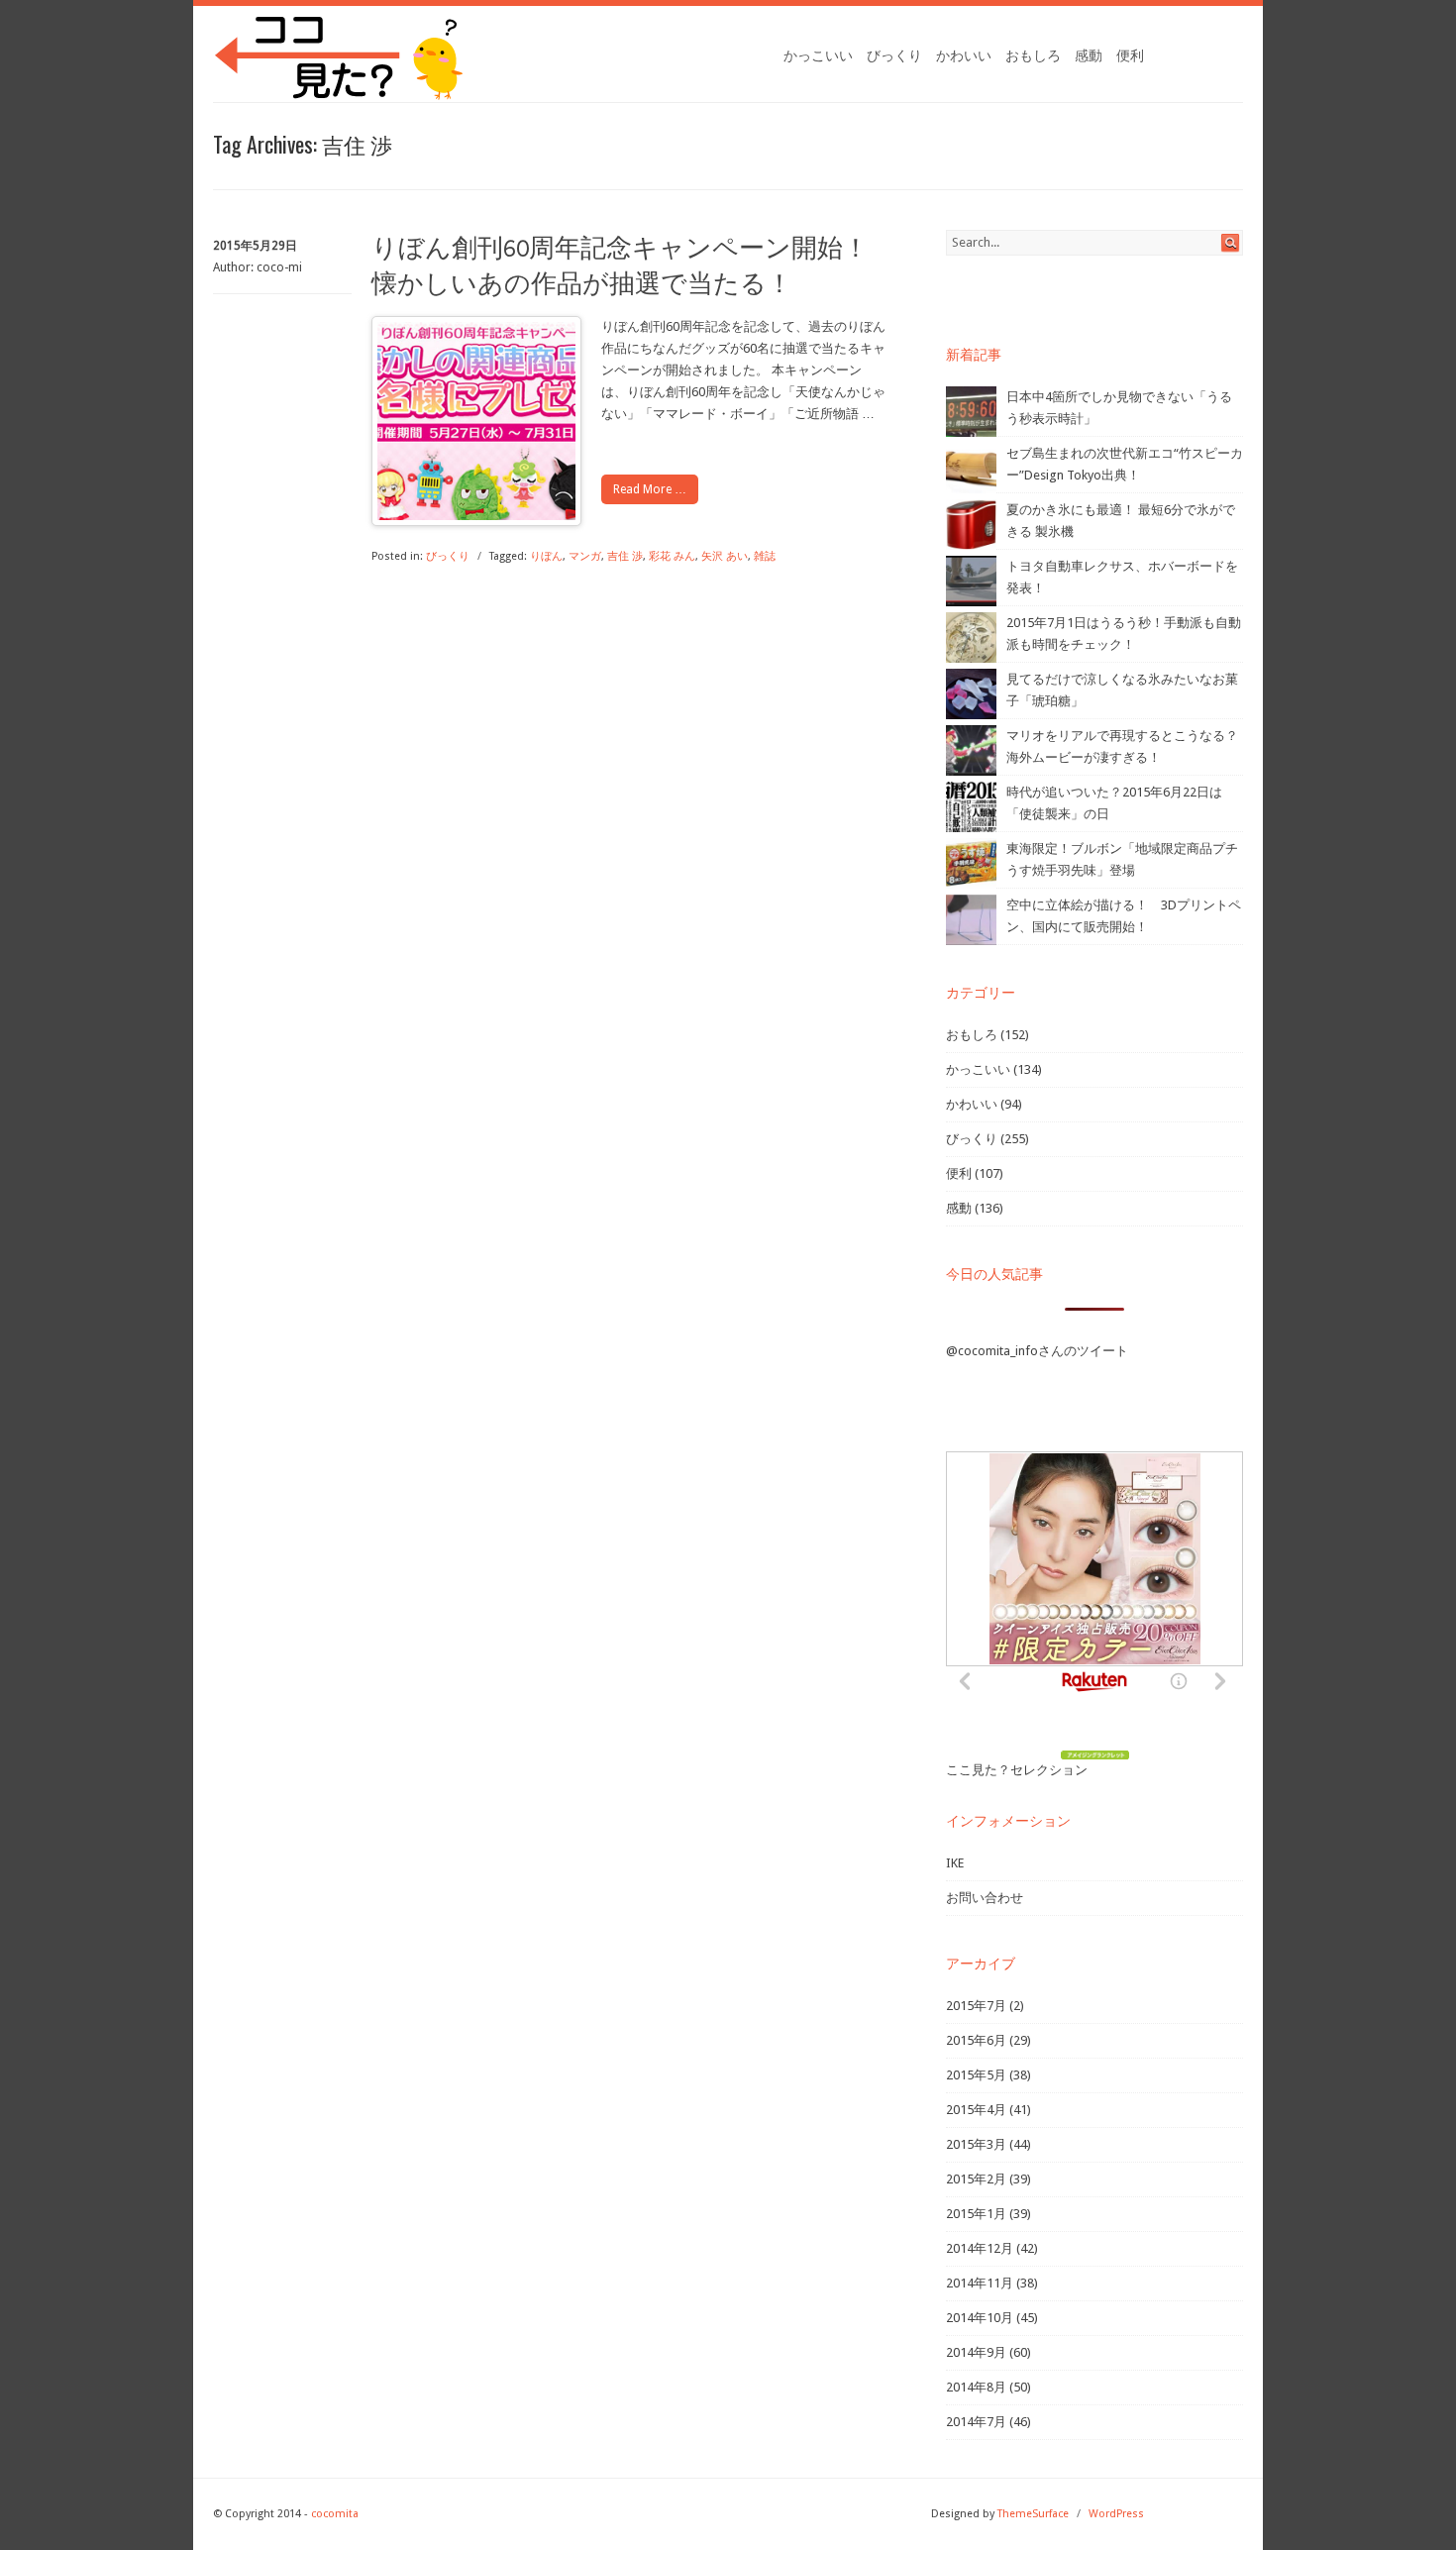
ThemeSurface (1033, 2514)
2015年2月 (976, 2179)
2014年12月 (980, 2248)
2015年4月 (976, 2110)
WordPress (1116, 2514)
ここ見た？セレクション (1017, 1770)
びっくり (894, 55)
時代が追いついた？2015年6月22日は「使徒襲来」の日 (1114, 803)
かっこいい (818, 55)
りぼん (546, 556)
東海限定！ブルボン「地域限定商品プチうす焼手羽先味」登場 (1122, 859)
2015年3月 (976, 2144)
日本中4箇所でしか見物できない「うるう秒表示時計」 (1119, 408)
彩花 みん (672, 556)
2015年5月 (976, 2075)
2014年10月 (980, 2318)
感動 (1089, 55)
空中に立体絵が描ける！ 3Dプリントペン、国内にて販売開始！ (1124, 916)
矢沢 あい (725, 556)
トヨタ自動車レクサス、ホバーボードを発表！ (1122, 577)
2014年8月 (976, 2387)
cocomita (335, 2514)
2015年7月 (976, 2006)
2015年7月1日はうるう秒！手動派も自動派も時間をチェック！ (1124, 634)
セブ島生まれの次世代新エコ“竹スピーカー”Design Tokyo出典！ (1125, 464)
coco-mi (279, 267)
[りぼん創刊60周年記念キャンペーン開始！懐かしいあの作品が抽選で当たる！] (476, 516)
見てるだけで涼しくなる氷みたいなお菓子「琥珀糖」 (1122, 690)
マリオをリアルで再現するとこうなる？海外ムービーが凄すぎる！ (1122, 746)
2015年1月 (976, 2214)
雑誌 (765, 556)
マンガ (585, 556)
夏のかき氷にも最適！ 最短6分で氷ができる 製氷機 (1121, 521)
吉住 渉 (625, 556)
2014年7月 (976, 2422)
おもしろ (1033, 55)
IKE (955, 1863)
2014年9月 (976, 2352)
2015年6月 (976, 2040)
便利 (1130, 55)
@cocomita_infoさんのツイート (1037, 1351)
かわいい (964, 55)
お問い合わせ (985, 1898)
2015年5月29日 (255, 246)
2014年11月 (980, 2283)
